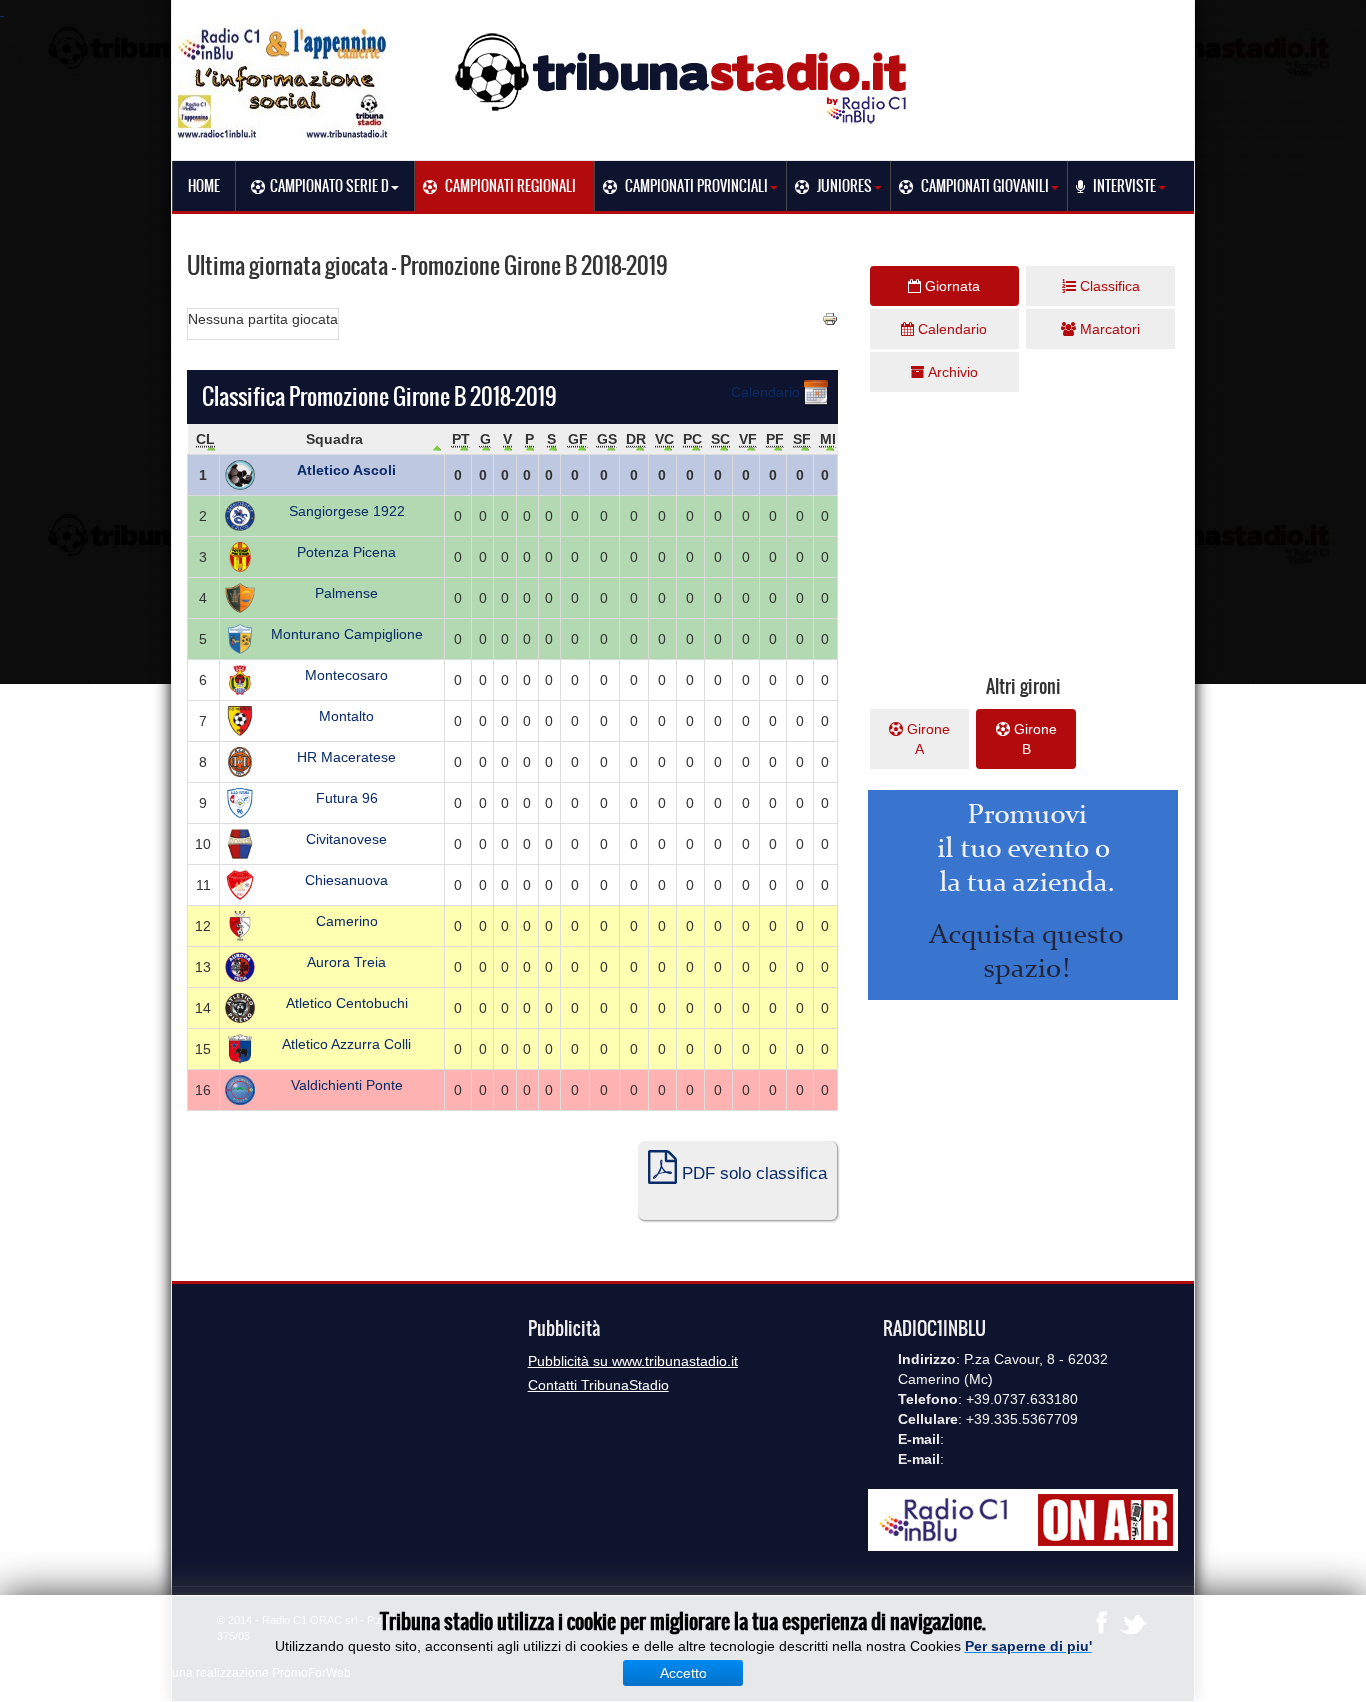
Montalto (346, 716)
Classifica (1108, 286)
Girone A (926, 739)
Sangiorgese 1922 (347, 511)
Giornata (950, 286)
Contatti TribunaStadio (598, 1385)
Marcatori (1108, 329)
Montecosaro (346, 675)
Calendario (767, 392)
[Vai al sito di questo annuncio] (85, 512)
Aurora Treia (346, 962)
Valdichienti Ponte (347, 1085)
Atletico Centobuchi (347, 1003)
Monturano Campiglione (347, 634)
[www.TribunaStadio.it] (683, 77)
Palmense (346, 593)
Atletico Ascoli (346, 470)
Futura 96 (347, 798)
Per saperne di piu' (1028, 1646)
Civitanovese (346, 839)
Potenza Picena (346, 552)
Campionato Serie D (329, 186)
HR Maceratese (346, 757)
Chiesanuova (346, 880)
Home (204, 186)
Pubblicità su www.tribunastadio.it (633, 1361)
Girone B (1033, 739)
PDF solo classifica (752, 1173)
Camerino (347, 921)
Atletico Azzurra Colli (346, 1044)
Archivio (951, 372)
